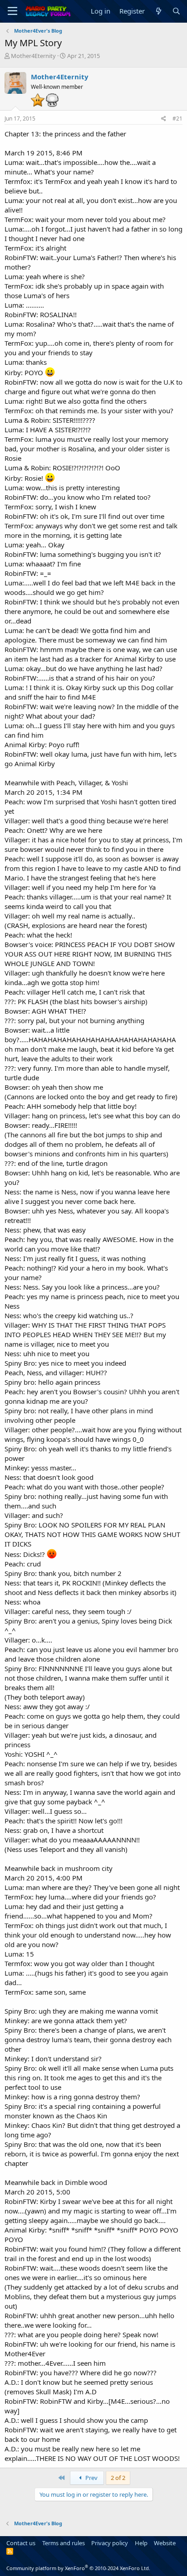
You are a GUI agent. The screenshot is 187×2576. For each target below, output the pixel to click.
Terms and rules (64, 2543)
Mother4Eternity (33, 56)
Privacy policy (110, 2543)
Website (165, 2543)
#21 (177, 118)
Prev (91, 2478)
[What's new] (158, 11)
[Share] (164, 119)
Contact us (21, 2543)
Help (141, 2543)
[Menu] (12, 11)
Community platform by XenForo (78, 2568)
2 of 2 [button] (118, 2478)
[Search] (176, 11)
